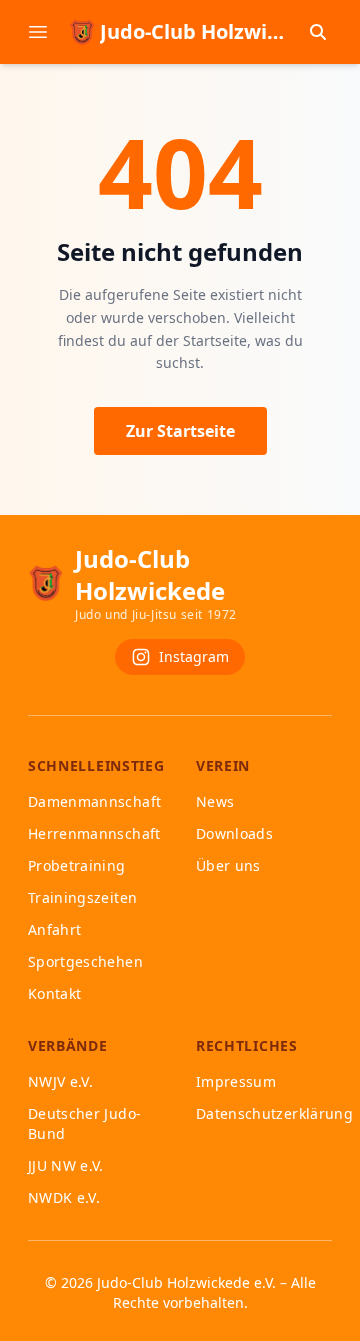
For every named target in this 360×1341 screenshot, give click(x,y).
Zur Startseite (180, 431)
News (215, 801)
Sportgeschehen (85, 961)
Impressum (236, 1081)
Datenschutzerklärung (274, 1113)
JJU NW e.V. (66, 1165)
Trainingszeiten (82, 897)
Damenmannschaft (94, 801)
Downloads (234, 833)
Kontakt (54, 993)
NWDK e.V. (64, 1197)
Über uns (228, 865)
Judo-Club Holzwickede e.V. (186, 1282)
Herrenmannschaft (94, 833)
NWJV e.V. (60, 1081)
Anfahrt (54, 929)
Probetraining (77, 865)
